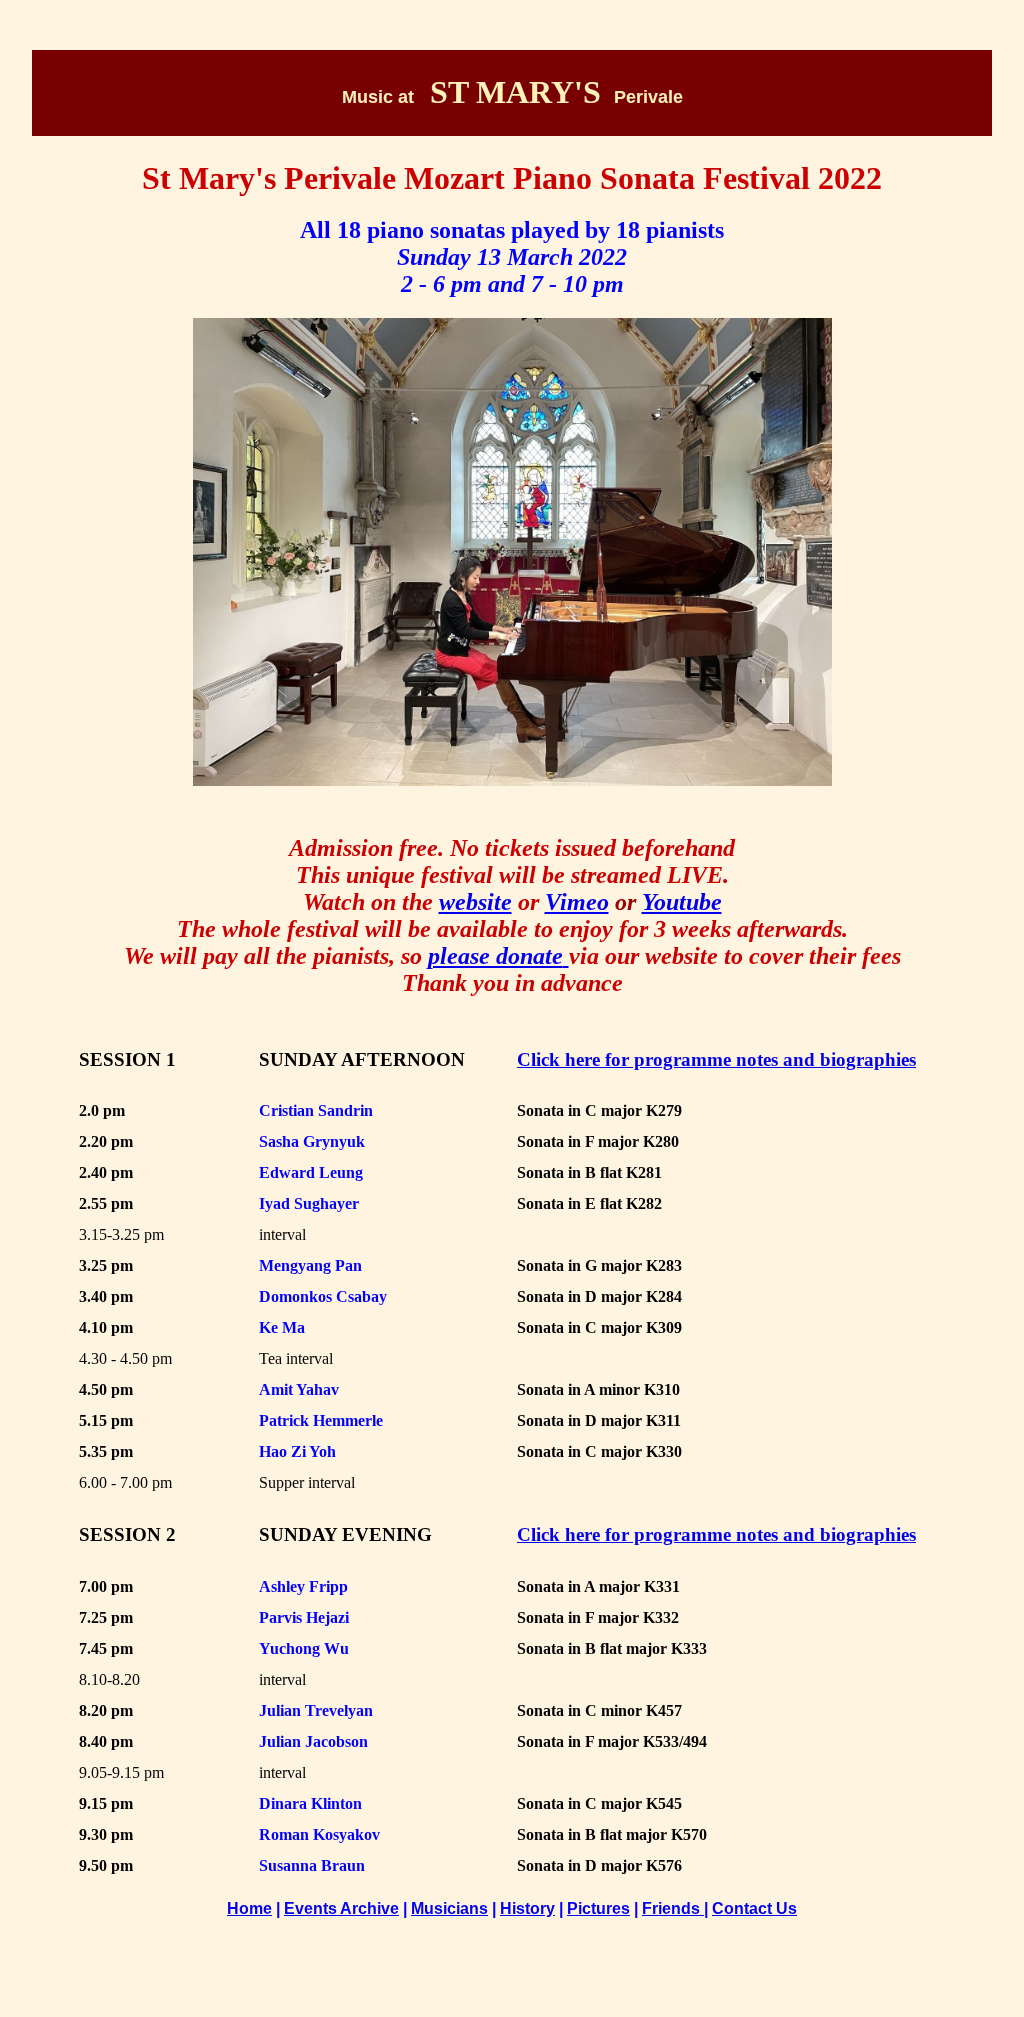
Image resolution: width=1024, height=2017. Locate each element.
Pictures (598, 1908)
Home (249, 1908)
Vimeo (577, 902)
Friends (673, 1908)
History (527, 1908)
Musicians (449, 1908)
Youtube (682, 902)
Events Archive (341, 1908)
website (475, 902)
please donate (495, 956)
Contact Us (754, 1908)
